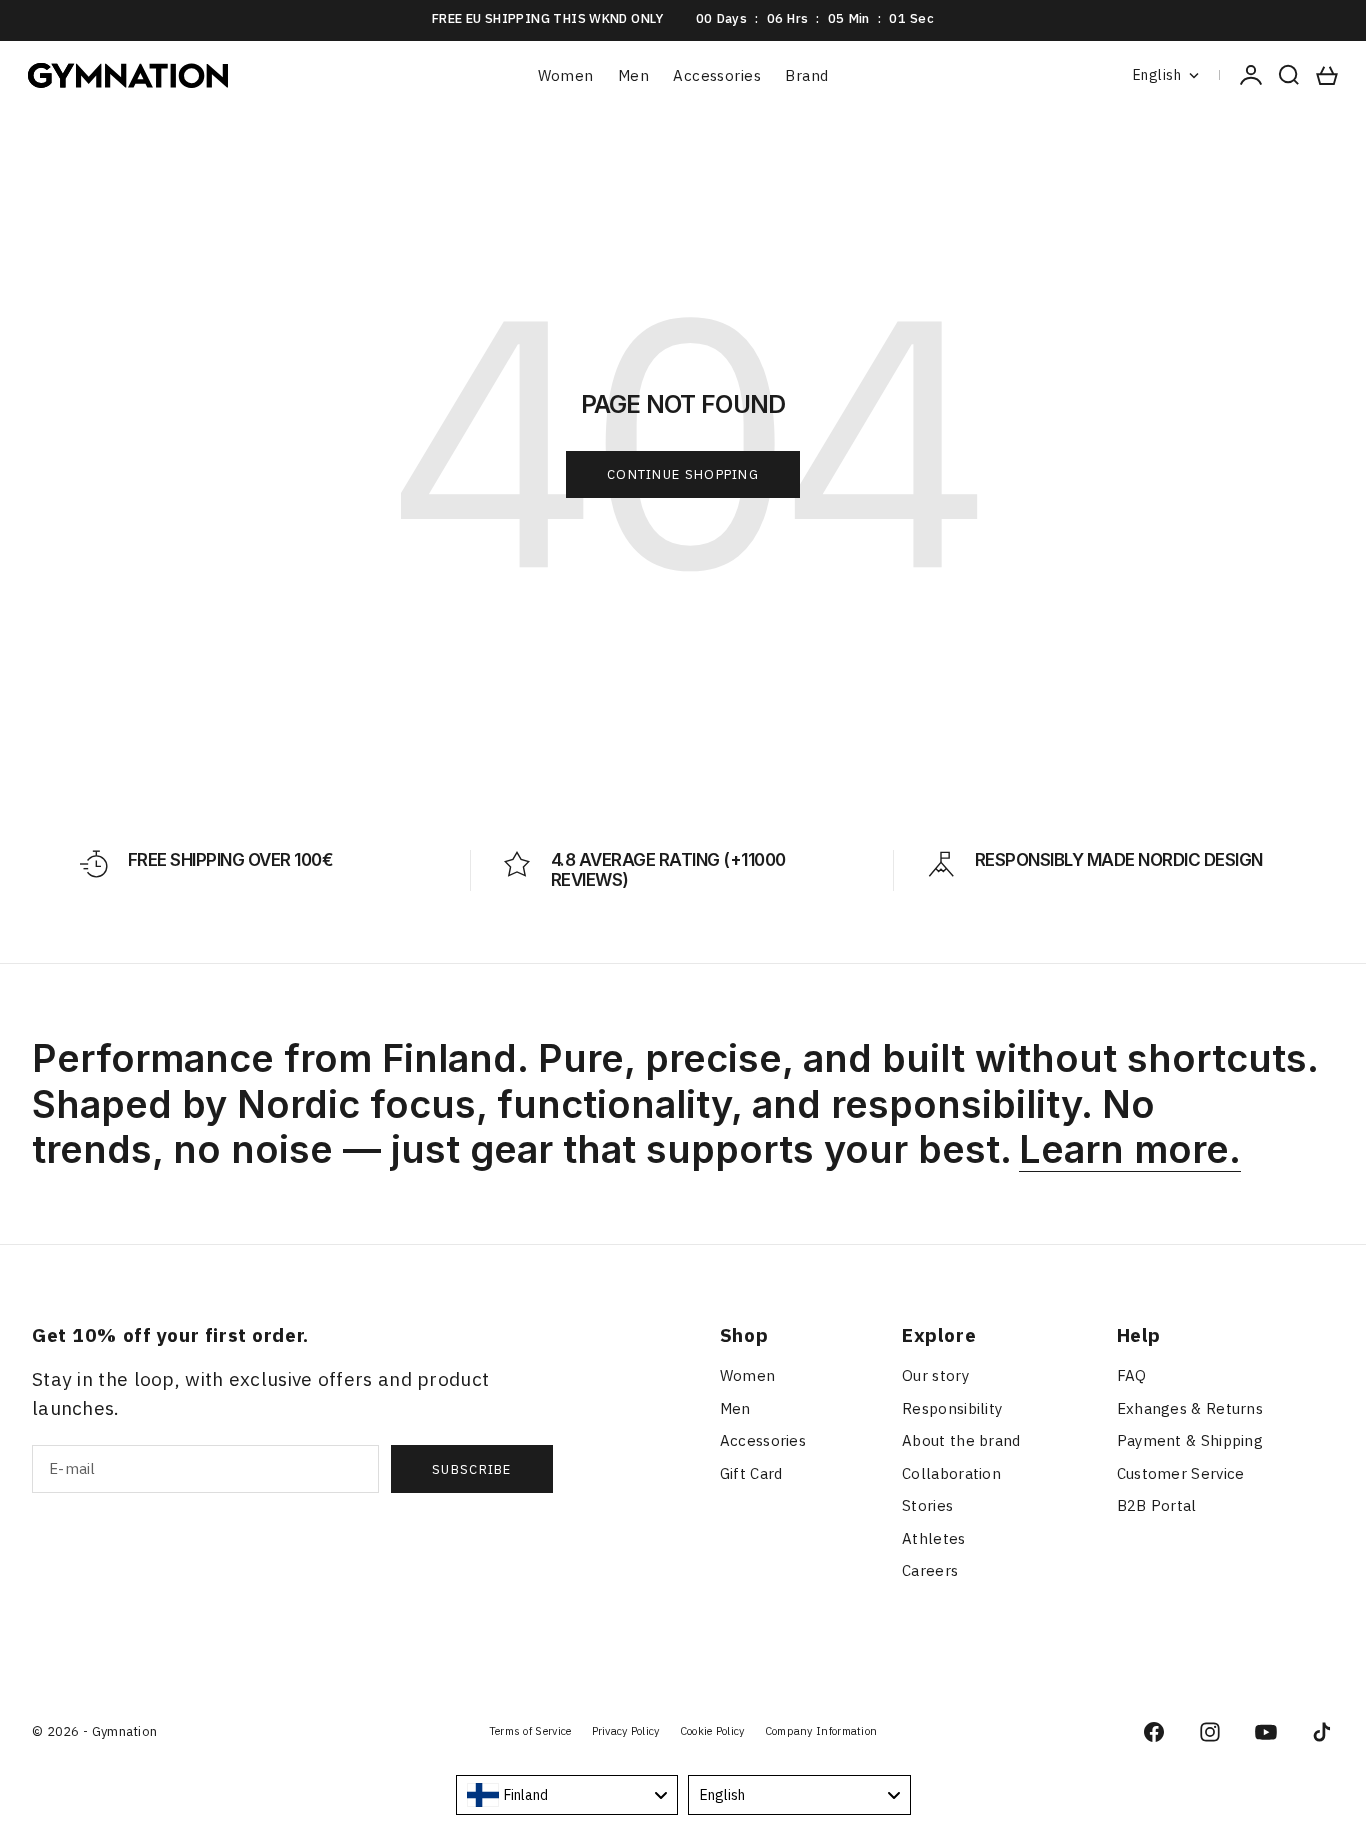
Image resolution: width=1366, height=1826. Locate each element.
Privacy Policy (626, 1731)
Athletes (933, 1538)
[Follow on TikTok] (1322, 1732)
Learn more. (1130, 1149)
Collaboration (951, 1473)
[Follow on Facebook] (1154, 1732)
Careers (930, 1570)
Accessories (717, 75)
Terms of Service (530, 1731)
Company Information (821, 1731)
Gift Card (751, 1473)
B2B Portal (1157, 1505)
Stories (927, 1505)
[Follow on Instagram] (1210, 1732)
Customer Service (1181, 1473)
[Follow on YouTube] (1266, 1732)
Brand (806, 75)
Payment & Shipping (1190, 1440)
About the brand (961, 1440)
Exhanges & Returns (1190, 1408)
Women (566, 75)
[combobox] (567, 1795)
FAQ (1132, 1375)
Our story (935, 1375)
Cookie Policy (712, 1731)
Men (633, 75)
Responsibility (952, 1408)
